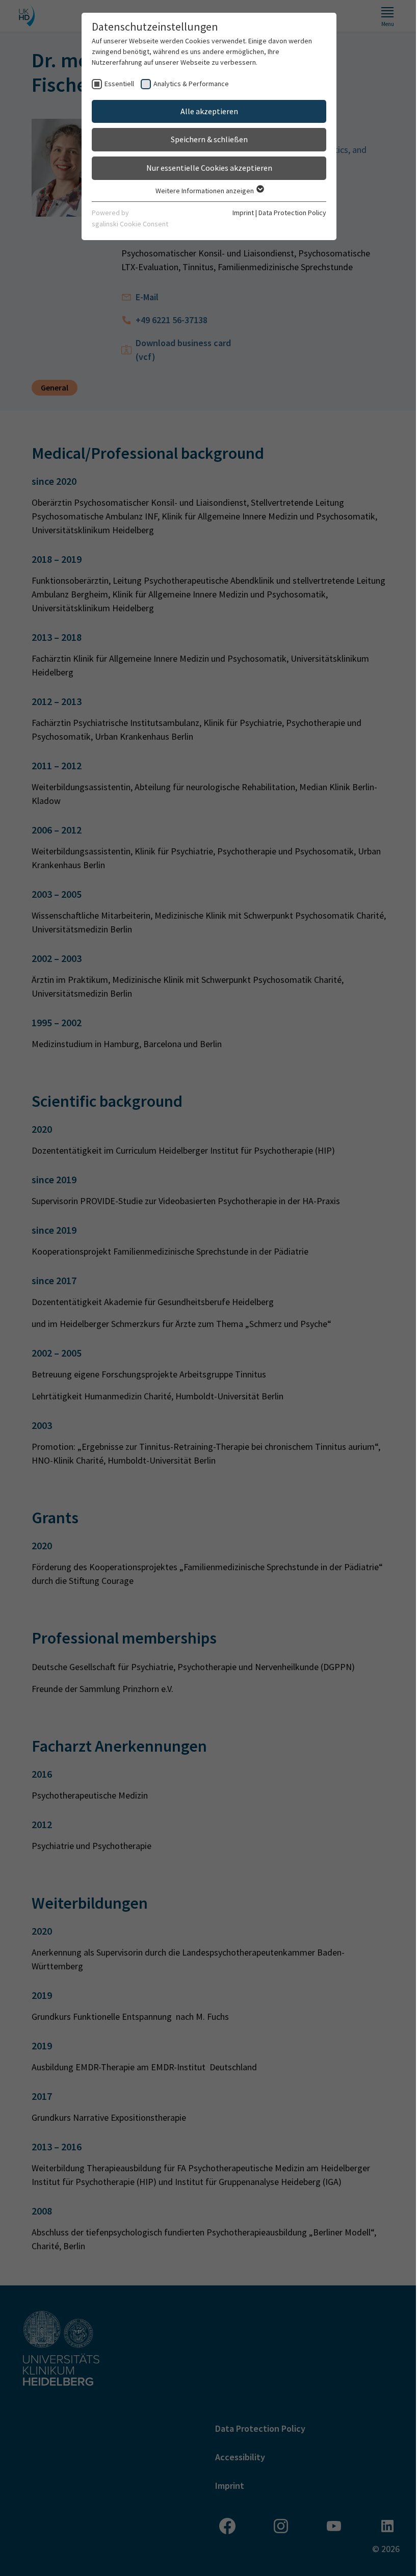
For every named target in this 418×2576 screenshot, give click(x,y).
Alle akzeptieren (209, 111)
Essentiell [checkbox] (119, 84)
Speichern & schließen (209, 139)
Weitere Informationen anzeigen (205, 191)
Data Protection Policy (292, 213)
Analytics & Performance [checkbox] (191, 84)
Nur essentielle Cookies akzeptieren (209, 168)
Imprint (243, 213)
